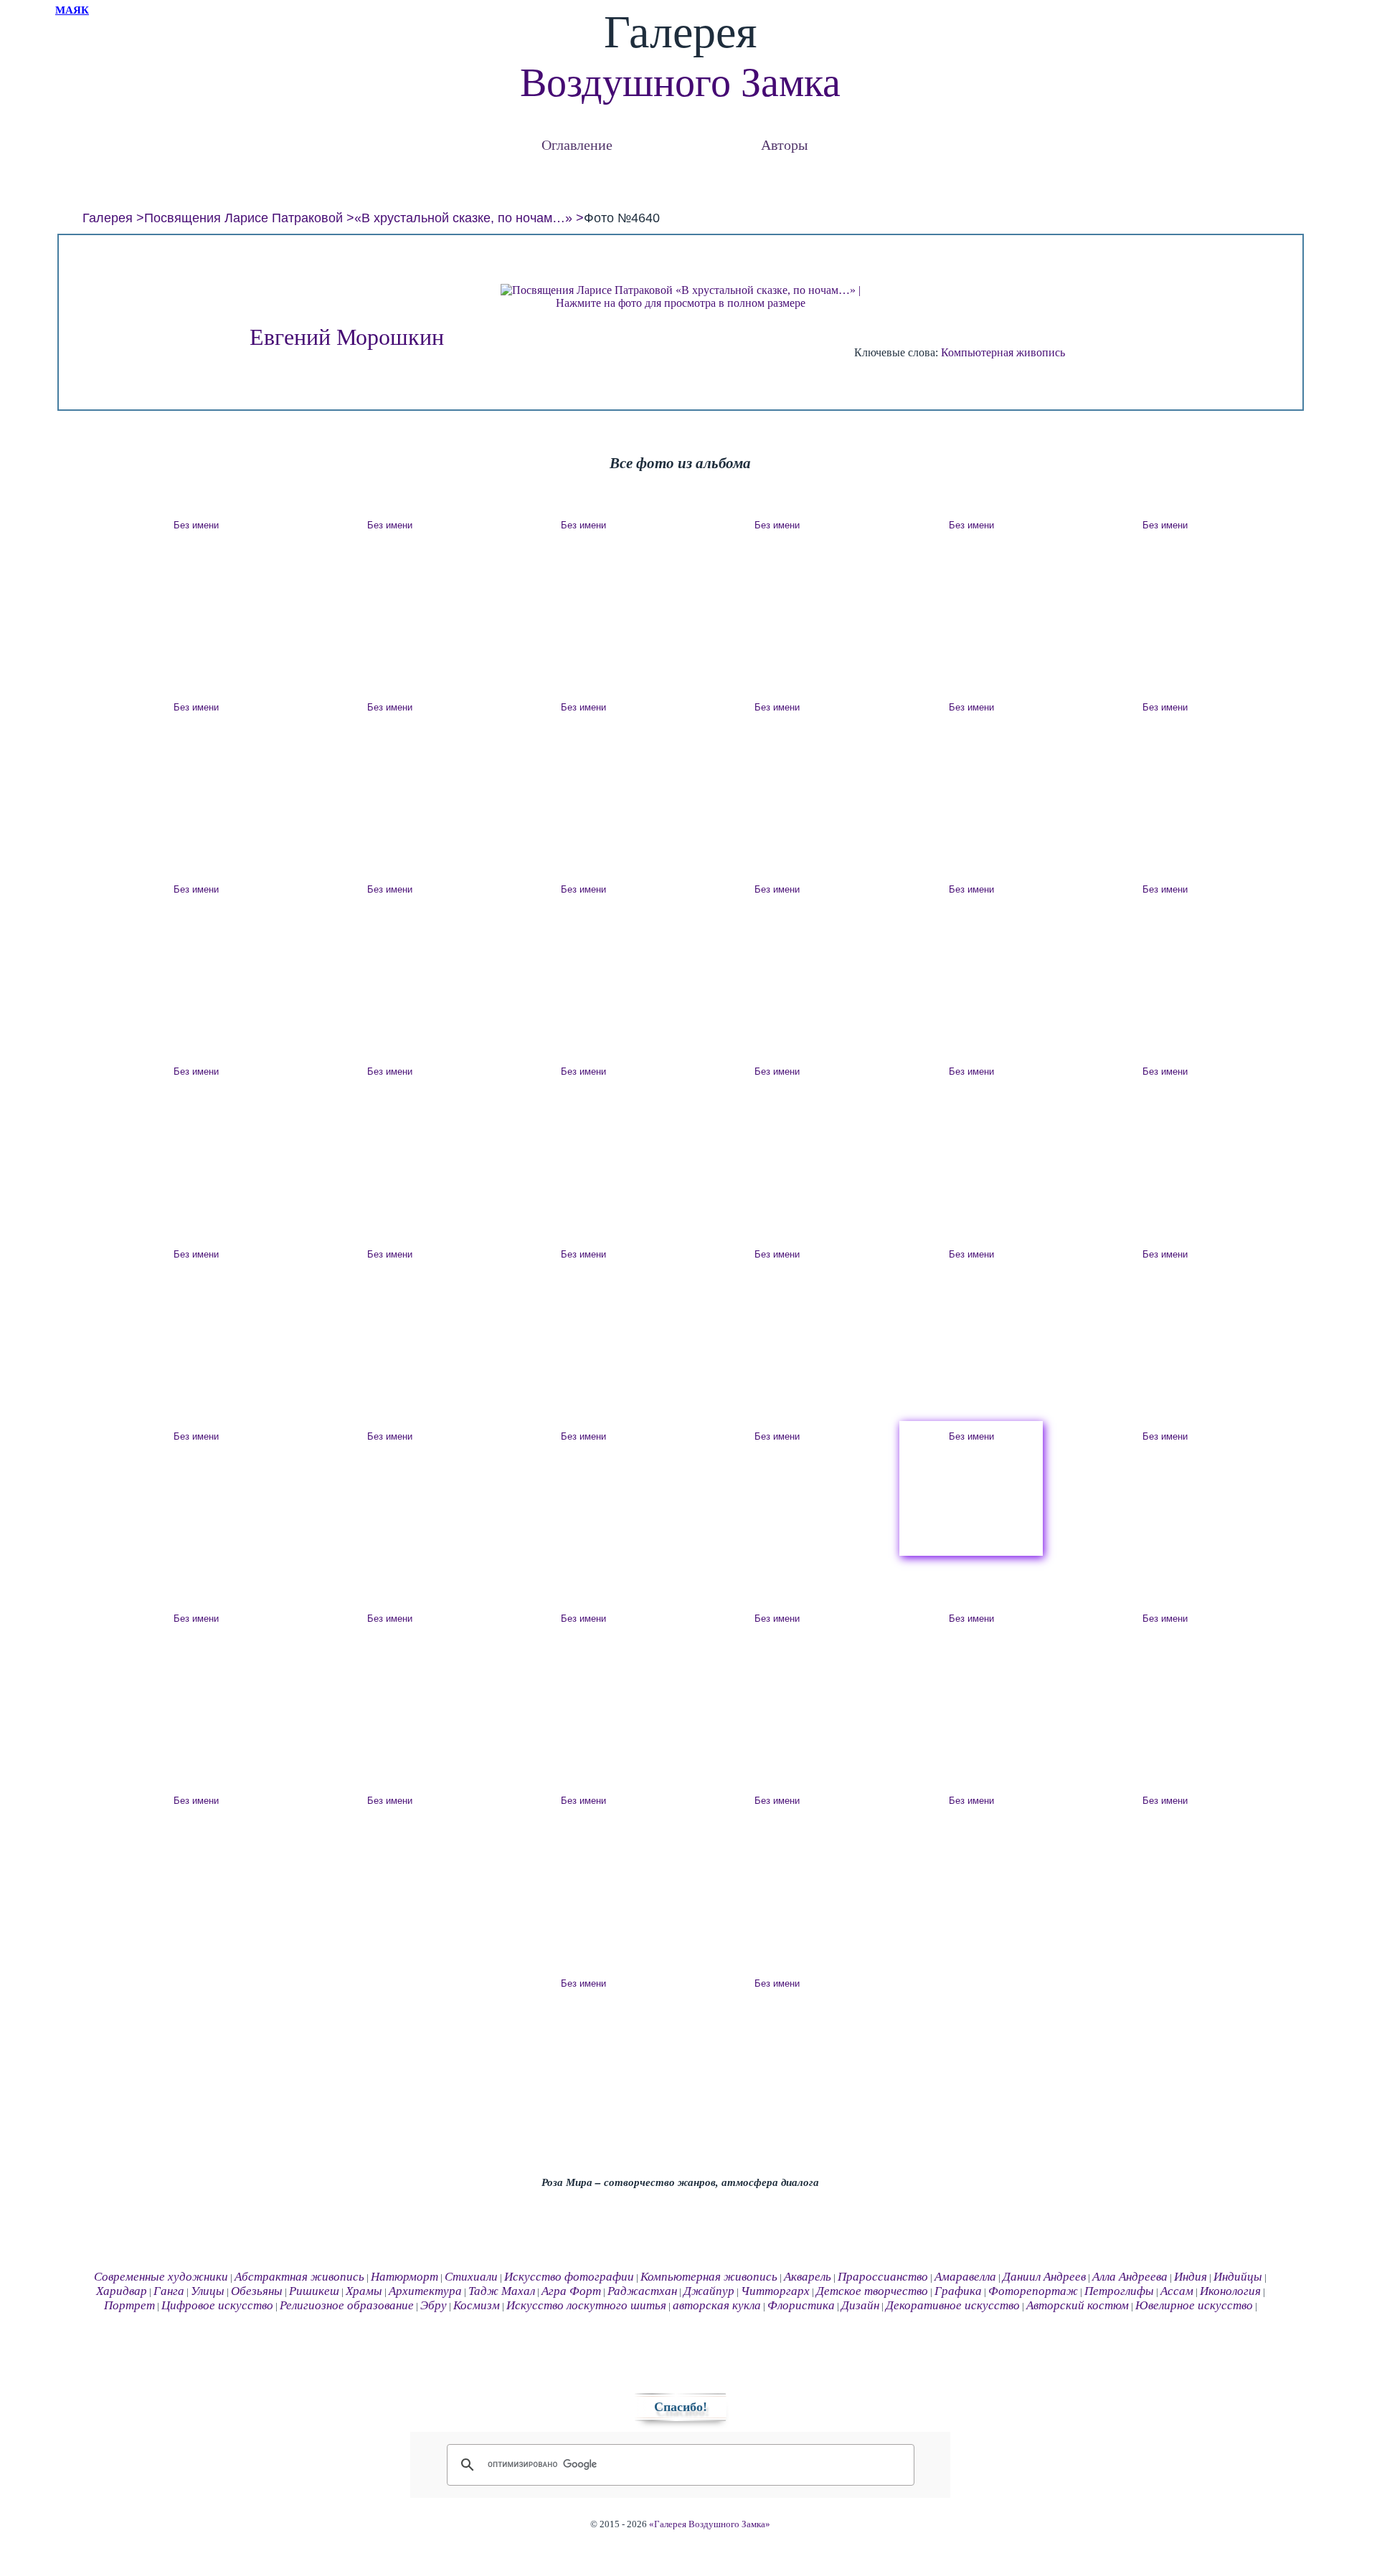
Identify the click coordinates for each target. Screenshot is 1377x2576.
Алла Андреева (1130, 2277)
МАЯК (72, 10)
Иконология (1230, 2291)
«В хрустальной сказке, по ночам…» (463, 218)
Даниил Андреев (1044, 2277)
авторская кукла (717, 2305)
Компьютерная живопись (1003, 352)
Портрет (129, 2305)
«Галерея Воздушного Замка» (710, 2524)
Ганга (169, 2291)
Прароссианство (883, 2277)
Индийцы (1238, 2277)
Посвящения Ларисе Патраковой (243, 218)
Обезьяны (257, 2291)
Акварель (808, 2277)
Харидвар (122, 2291)
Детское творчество (872, 2291)
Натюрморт (404, 2277)
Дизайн (860, 2305)
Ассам (1177, 2291)
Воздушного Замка (680, 82)
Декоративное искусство (953, 2305)
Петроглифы (1119, 2291)
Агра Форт (571, 2291)
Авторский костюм (1078, 2305)
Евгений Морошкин (347, 337)
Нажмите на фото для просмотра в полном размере (681, 303)
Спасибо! (681, 2407)
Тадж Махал (502, 2291)
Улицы (208, 2291)
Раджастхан (642, 2291)
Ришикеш (314, 2291)
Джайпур (709, 2291)
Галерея (108, 218)
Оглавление (577, 144)
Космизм (477, 2305)
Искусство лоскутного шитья (586, 2305)
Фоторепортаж (1033, 2291)
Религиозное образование (347, 2305)
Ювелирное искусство (1194, 2305)
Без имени (196, 525)
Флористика (801, 2305)
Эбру (434, 2305)
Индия (1191, 2277)
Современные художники (161, 2277)
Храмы (364, 2291)
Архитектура (425, 2291)
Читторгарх (775, 2291)
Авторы (784, 144)
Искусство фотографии (569, 2277)
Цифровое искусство (217, 2305)
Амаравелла (965, 2277)
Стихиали (471, 2277)
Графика (958, 2291)
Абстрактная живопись (299, 2277)
